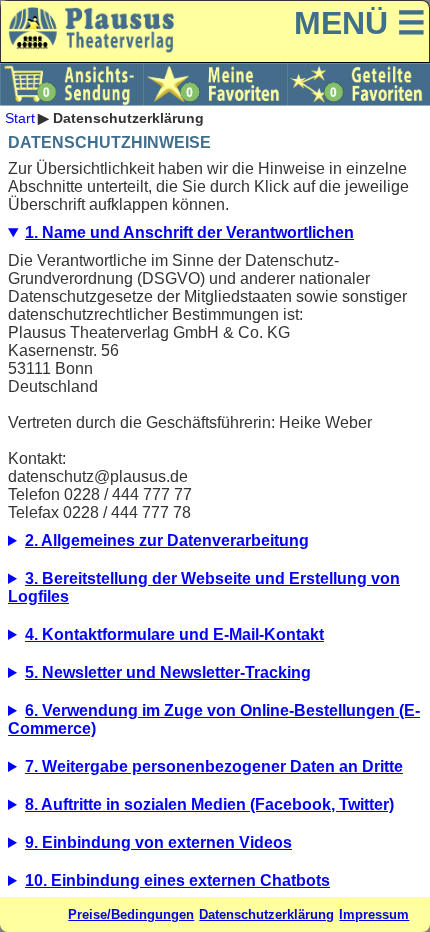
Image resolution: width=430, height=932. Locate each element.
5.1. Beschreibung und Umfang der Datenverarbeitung (215, 678)
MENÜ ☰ (360, 23)
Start (20, 118)
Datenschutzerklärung (266, 914)
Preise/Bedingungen (131, 914)
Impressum (374, 914)
